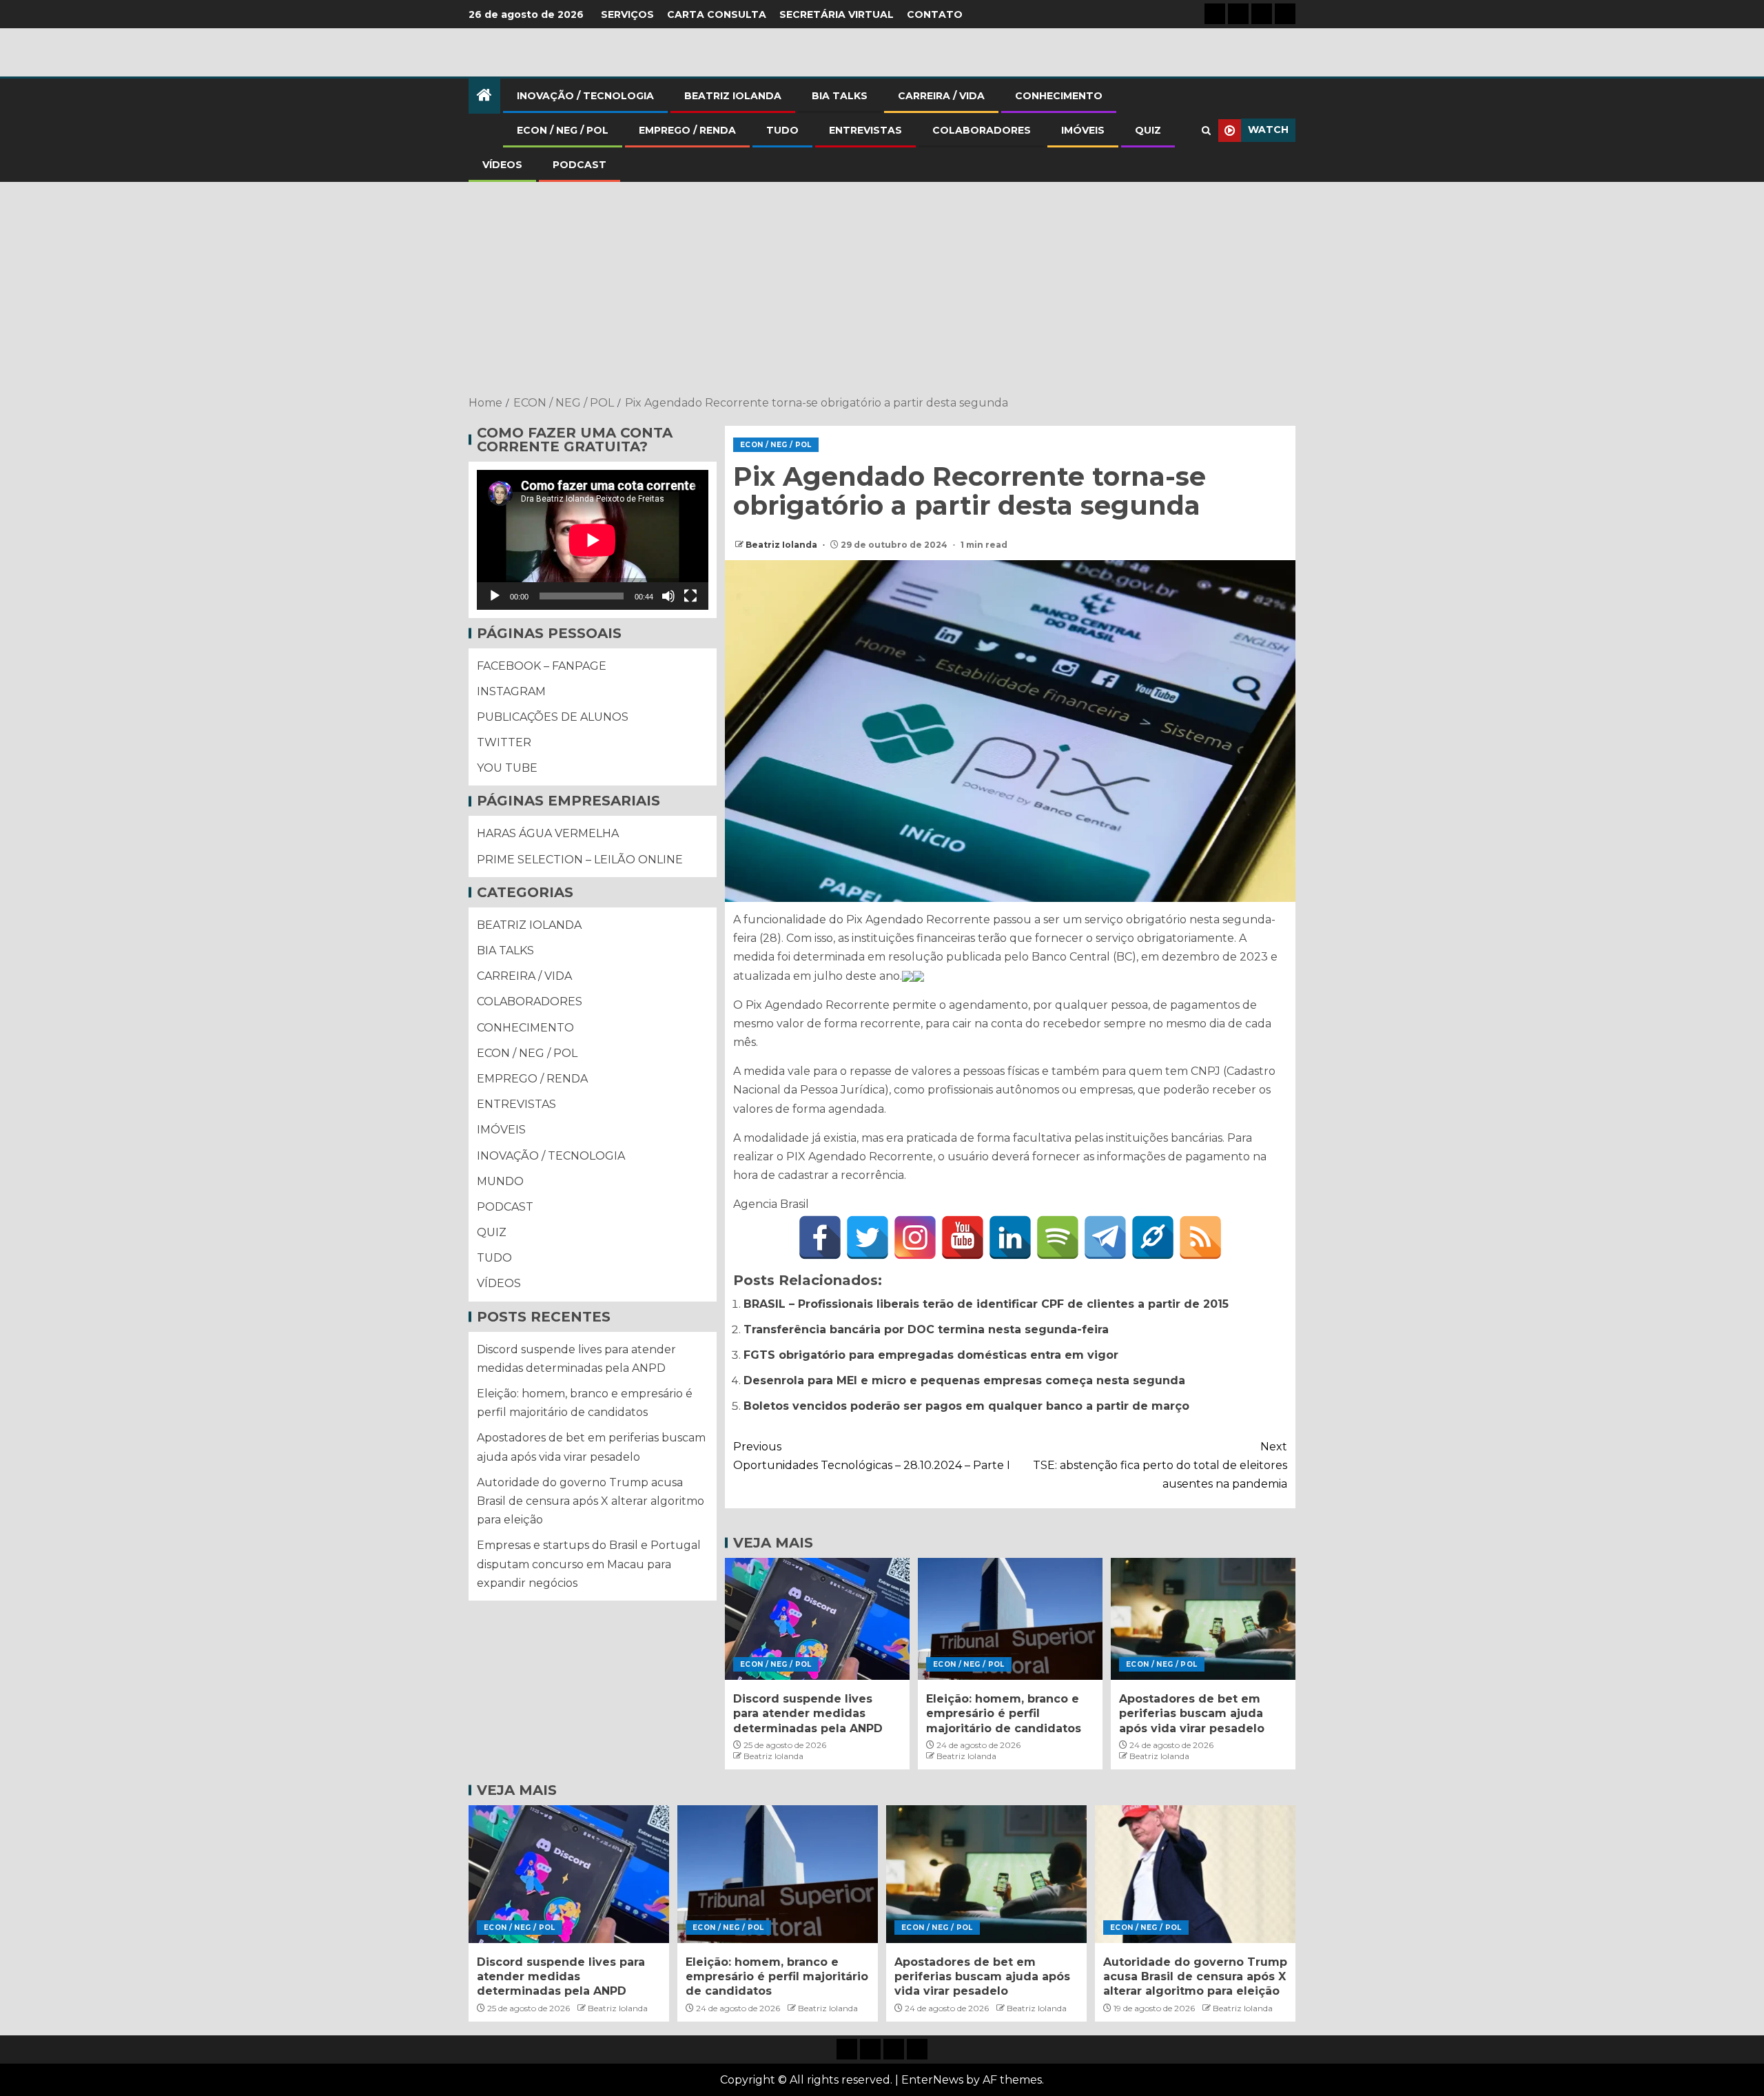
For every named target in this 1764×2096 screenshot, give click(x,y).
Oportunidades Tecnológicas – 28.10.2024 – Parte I (872, 1456)
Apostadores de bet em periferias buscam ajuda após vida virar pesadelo (1192, 1714)
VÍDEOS (502, 165)
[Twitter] (868, 1237)
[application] (593, 540)
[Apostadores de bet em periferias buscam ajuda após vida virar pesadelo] (1203, 1619)
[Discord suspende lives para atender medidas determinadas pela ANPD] (817, 1619)
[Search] (1206, 131)
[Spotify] (1058, 1237)
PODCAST (580, 165)
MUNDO (500, 1181)
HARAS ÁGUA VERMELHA (548, 834)
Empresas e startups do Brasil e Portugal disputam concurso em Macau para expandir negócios (589, 1564)
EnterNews (932, 2080)
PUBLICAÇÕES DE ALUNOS (553, 717)
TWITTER (504, 742)
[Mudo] (668, 596)
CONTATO (935, 14)
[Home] (484, 96)
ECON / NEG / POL (563, 130)
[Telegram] (1105, 1237)
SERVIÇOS (627, 14)
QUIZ (1148, 130)
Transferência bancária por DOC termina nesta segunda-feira (926, 1329)
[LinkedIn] (1010, 1237)
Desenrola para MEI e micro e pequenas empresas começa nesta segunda (964, 1380)
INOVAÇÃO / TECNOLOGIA (585, 96)
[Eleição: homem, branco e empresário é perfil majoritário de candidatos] (1010, 1619)
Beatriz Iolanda (782, 545)
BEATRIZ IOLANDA (733, 96)
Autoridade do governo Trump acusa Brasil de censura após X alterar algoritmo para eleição (591, 1501)
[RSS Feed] (1200, 1237)
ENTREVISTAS (865, 130)
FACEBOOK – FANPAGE (542, 666)
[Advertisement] (882, 290)
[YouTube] (963, 1237)
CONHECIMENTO (1059, 96)
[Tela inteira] (690, 596)
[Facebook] (820, 1237)
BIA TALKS (840, 96)
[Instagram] (915, 1237)
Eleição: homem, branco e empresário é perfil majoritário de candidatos (1004, 1714)
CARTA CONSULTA (717, 14)
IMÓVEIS (1083, 130)
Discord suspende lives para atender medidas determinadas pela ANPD (808, 1714)
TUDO (782, 130)
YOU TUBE (507, 769)
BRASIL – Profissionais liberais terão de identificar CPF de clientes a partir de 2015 (986, 1304)
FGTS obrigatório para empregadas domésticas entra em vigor (931, 1355)
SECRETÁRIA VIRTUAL (837, 14)
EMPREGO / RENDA (687, 130)
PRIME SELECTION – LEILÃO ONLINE (580, 860)
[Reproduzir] (495, 596)
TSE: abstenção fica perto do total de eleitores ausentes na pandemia (1160, 1465)
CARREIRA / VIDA (941, 96)
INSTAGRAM (511, 691)
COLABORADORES (982, 130)
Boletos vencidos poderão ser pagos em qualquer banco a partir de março (966, 1406)
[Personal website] (1153, 1237)
